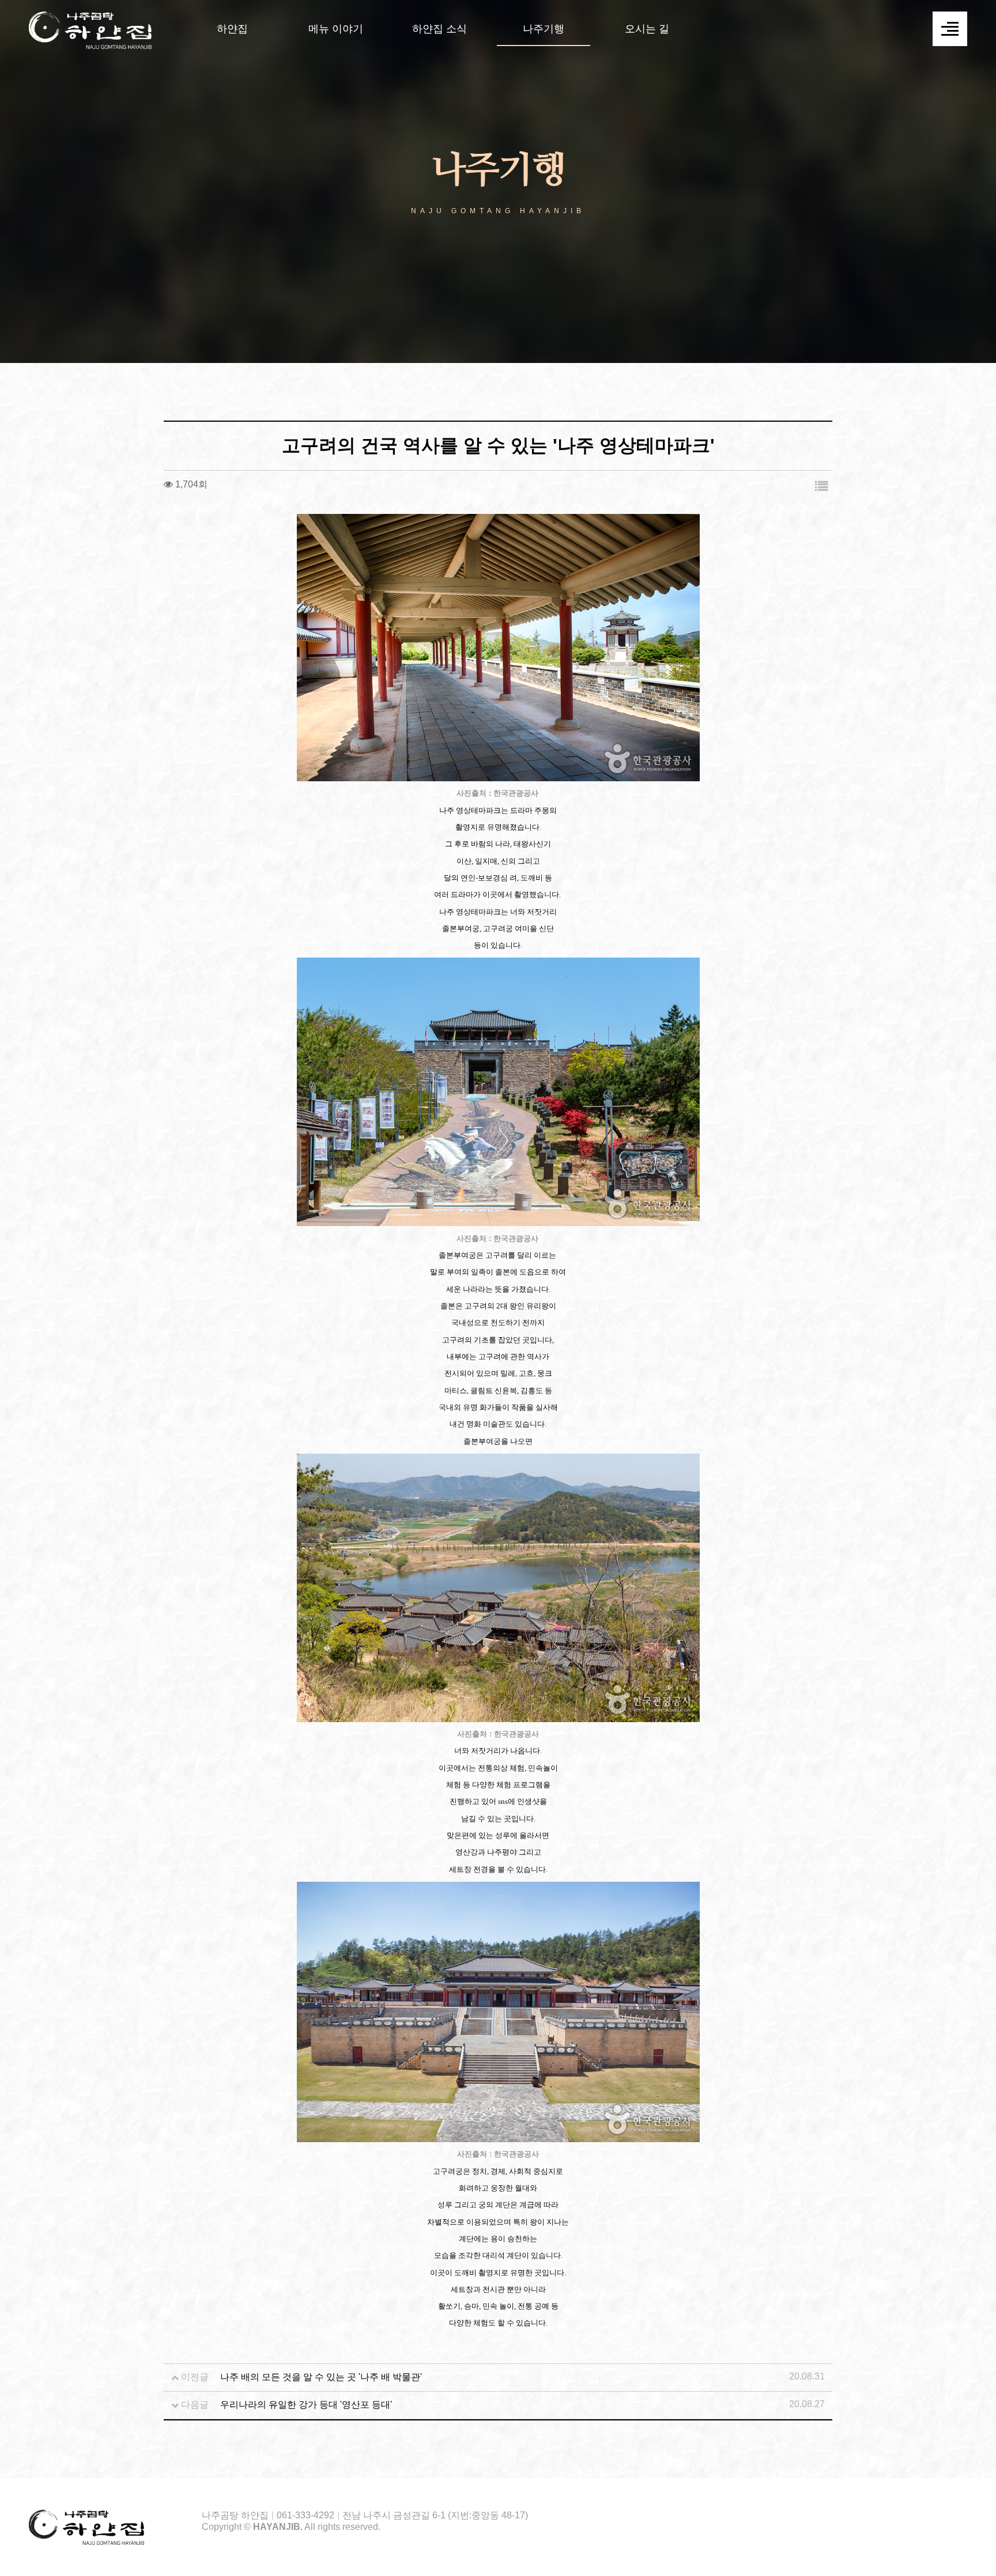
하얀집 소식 (439, 29)
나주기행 (544, 29)
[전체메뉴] (950, 29)
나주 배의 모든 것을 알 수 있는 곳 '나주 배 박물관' (321, 2377)
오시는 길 (647, 29)
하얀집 (232, 29)
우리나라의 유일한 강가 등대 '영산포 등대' (306, 2405)
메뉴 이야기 (336, 29)
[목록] (821, 487)
